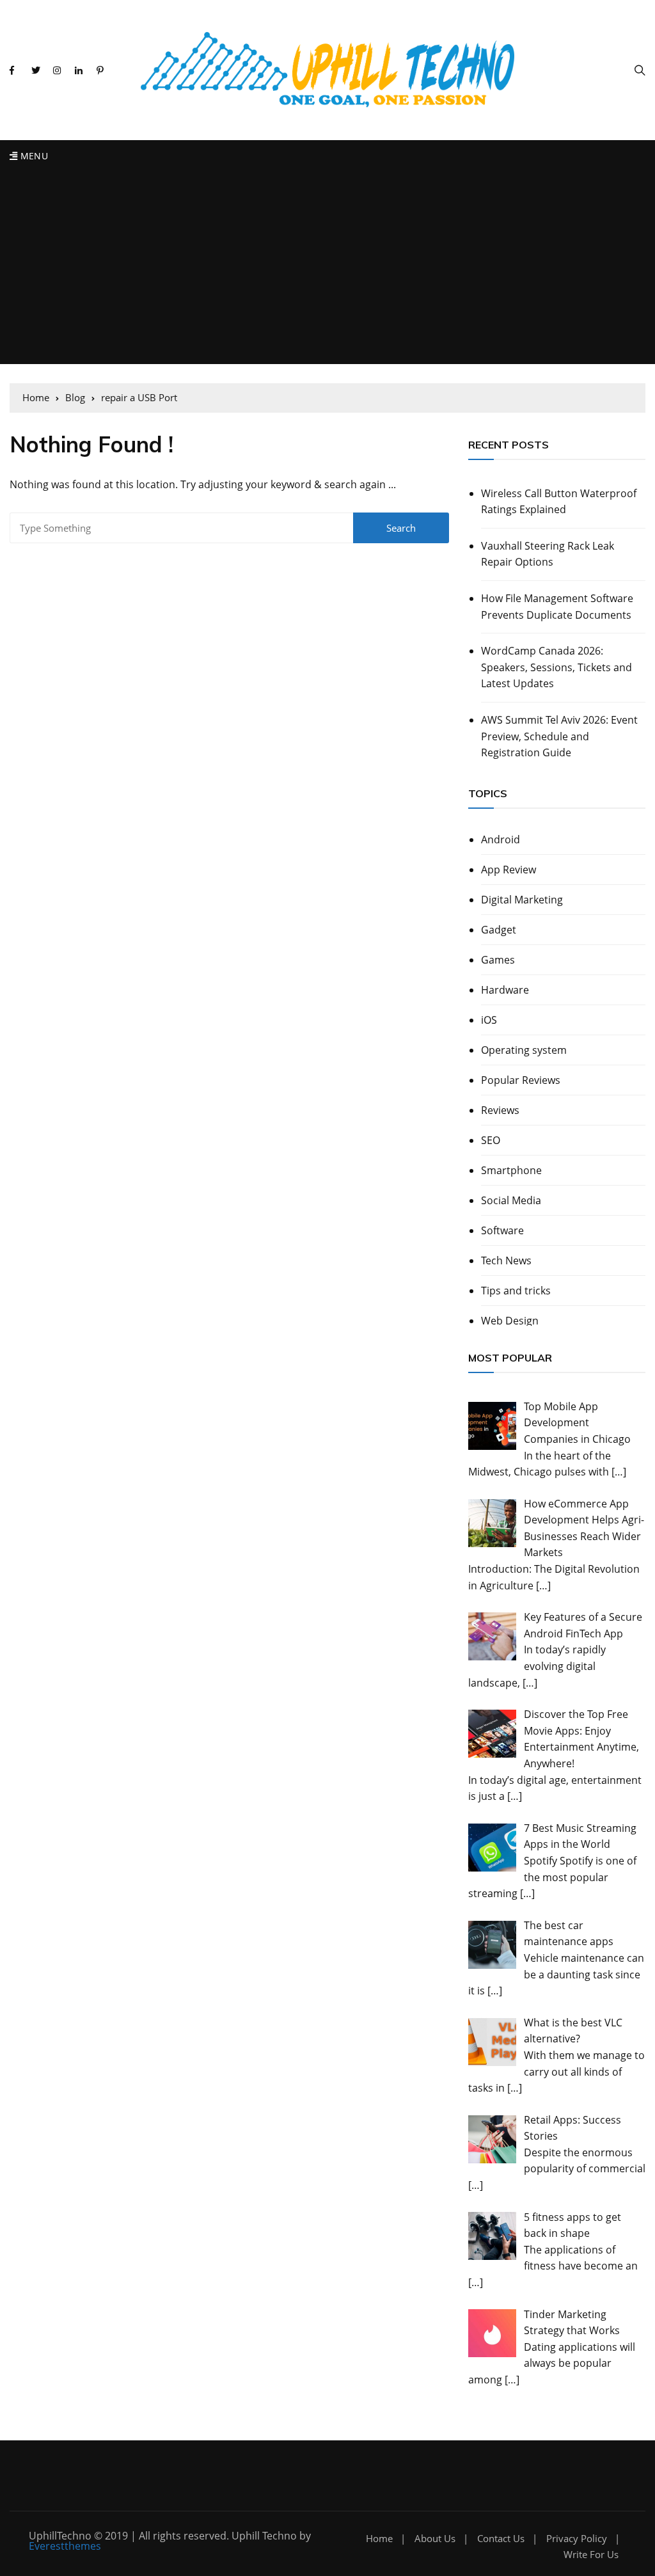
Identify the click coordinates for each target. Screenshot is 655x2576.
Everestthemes (65, 2546)
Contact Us (501, 2539)
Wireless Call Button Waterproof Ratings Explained (559, 502)
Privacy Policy (577, 2539)
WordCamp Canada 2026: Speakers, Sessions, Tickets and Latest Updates (556, 667)
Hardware (505, 990)
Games (498, 960)
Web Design (510, 1321)
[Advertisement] (327, 268)
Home (379, 2539)
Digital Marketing (522, 900)
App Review (509, 870)
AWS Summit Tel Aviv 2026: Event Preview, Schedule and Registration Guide (559, 736)
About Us (435, 2539)
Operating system (524, 1050)
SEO (491, 1140)
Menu (33, 156)
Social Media (511, 1200)
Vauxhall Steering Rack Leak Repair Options (548, 554)
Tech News (506, 1260)
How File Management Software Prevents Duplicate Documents (557, 607)
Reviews (500, 1110)
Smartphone (511, 1170)
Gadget (499, 930)
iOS (489, 1020)
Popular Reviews (521, 1080)
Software (502, 1230)
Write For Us (591, 2555)
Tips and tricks (516, 1291)
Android (501, 839)
